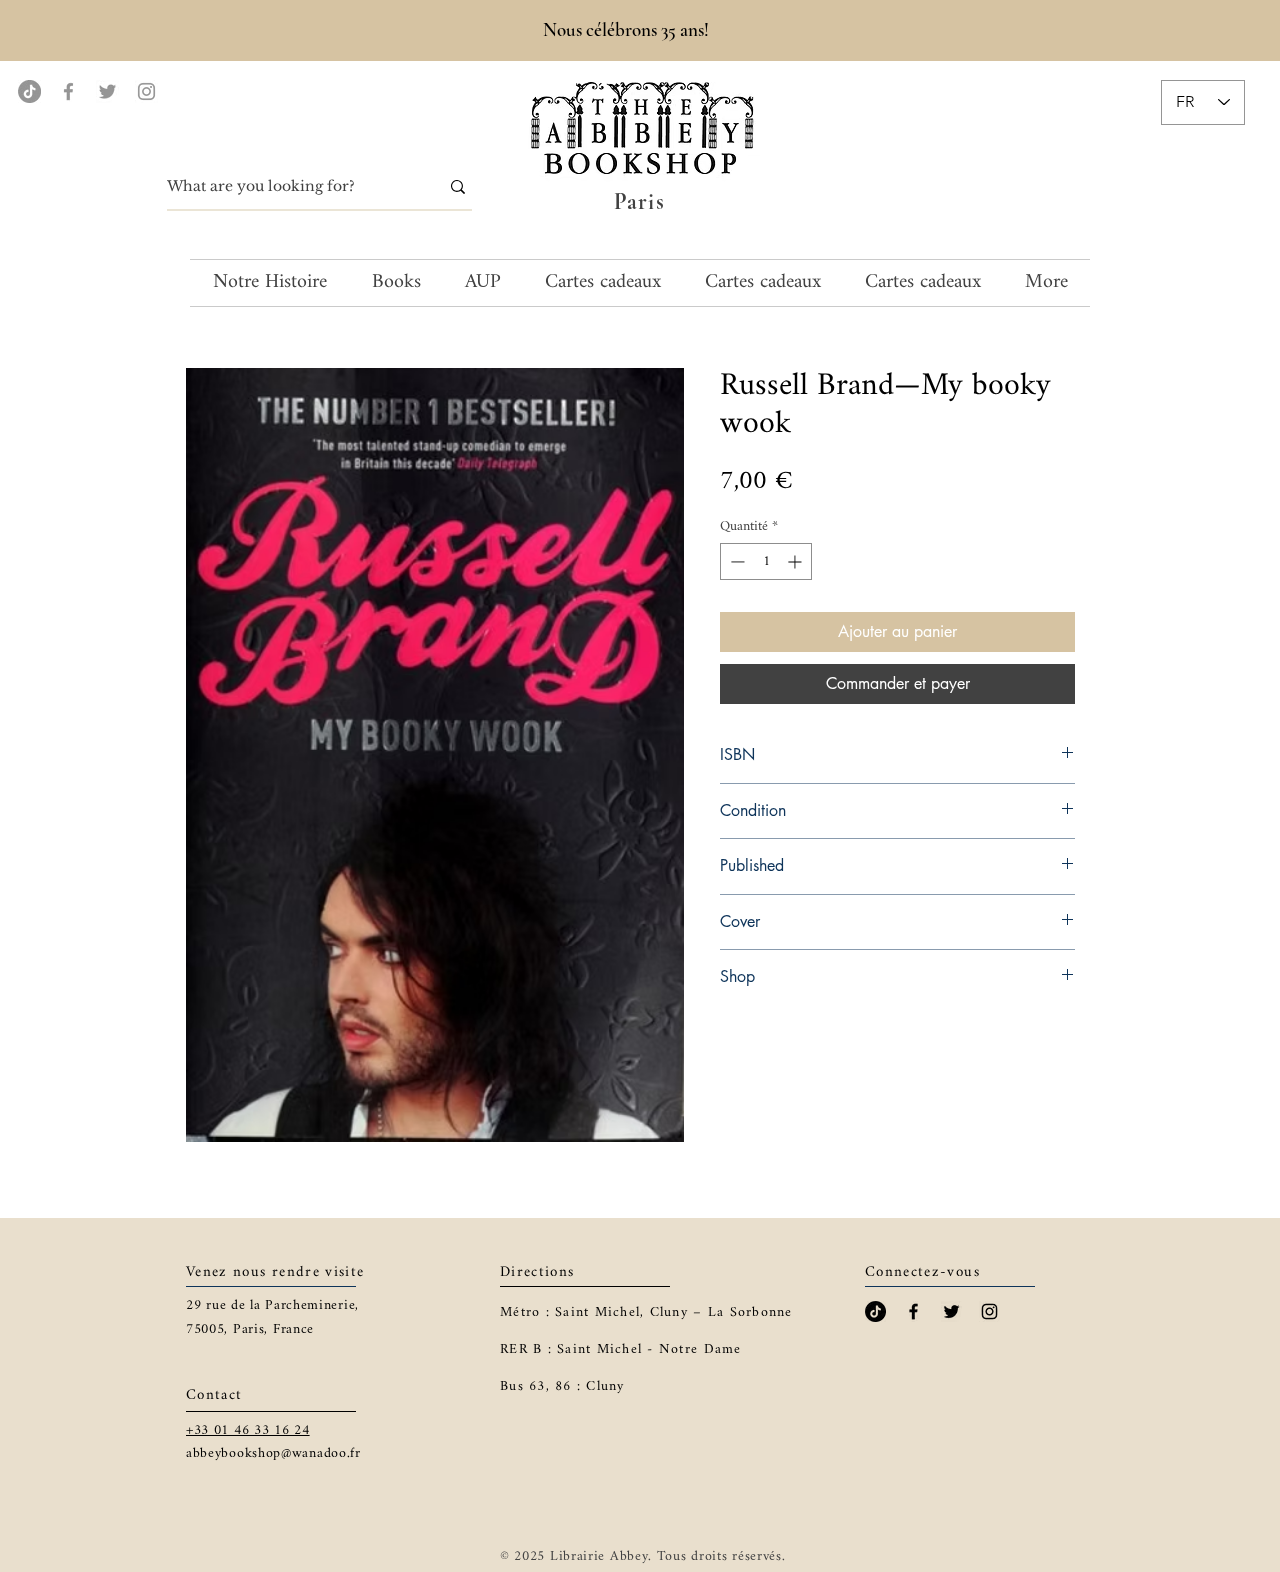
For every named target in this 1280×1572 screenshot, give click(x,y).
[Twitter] (107, 91)
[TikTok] (29, 91)
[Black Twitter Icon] (951, 1311)
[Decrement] (735, 561)
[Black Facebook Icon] (913, 1311)
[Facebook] (68, 91)
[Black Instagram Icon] (989, 1311)
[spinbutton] (766, 561)
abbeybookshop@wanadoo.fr (273, 1453)
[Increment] (796, 561)
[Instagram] (146, 91)
